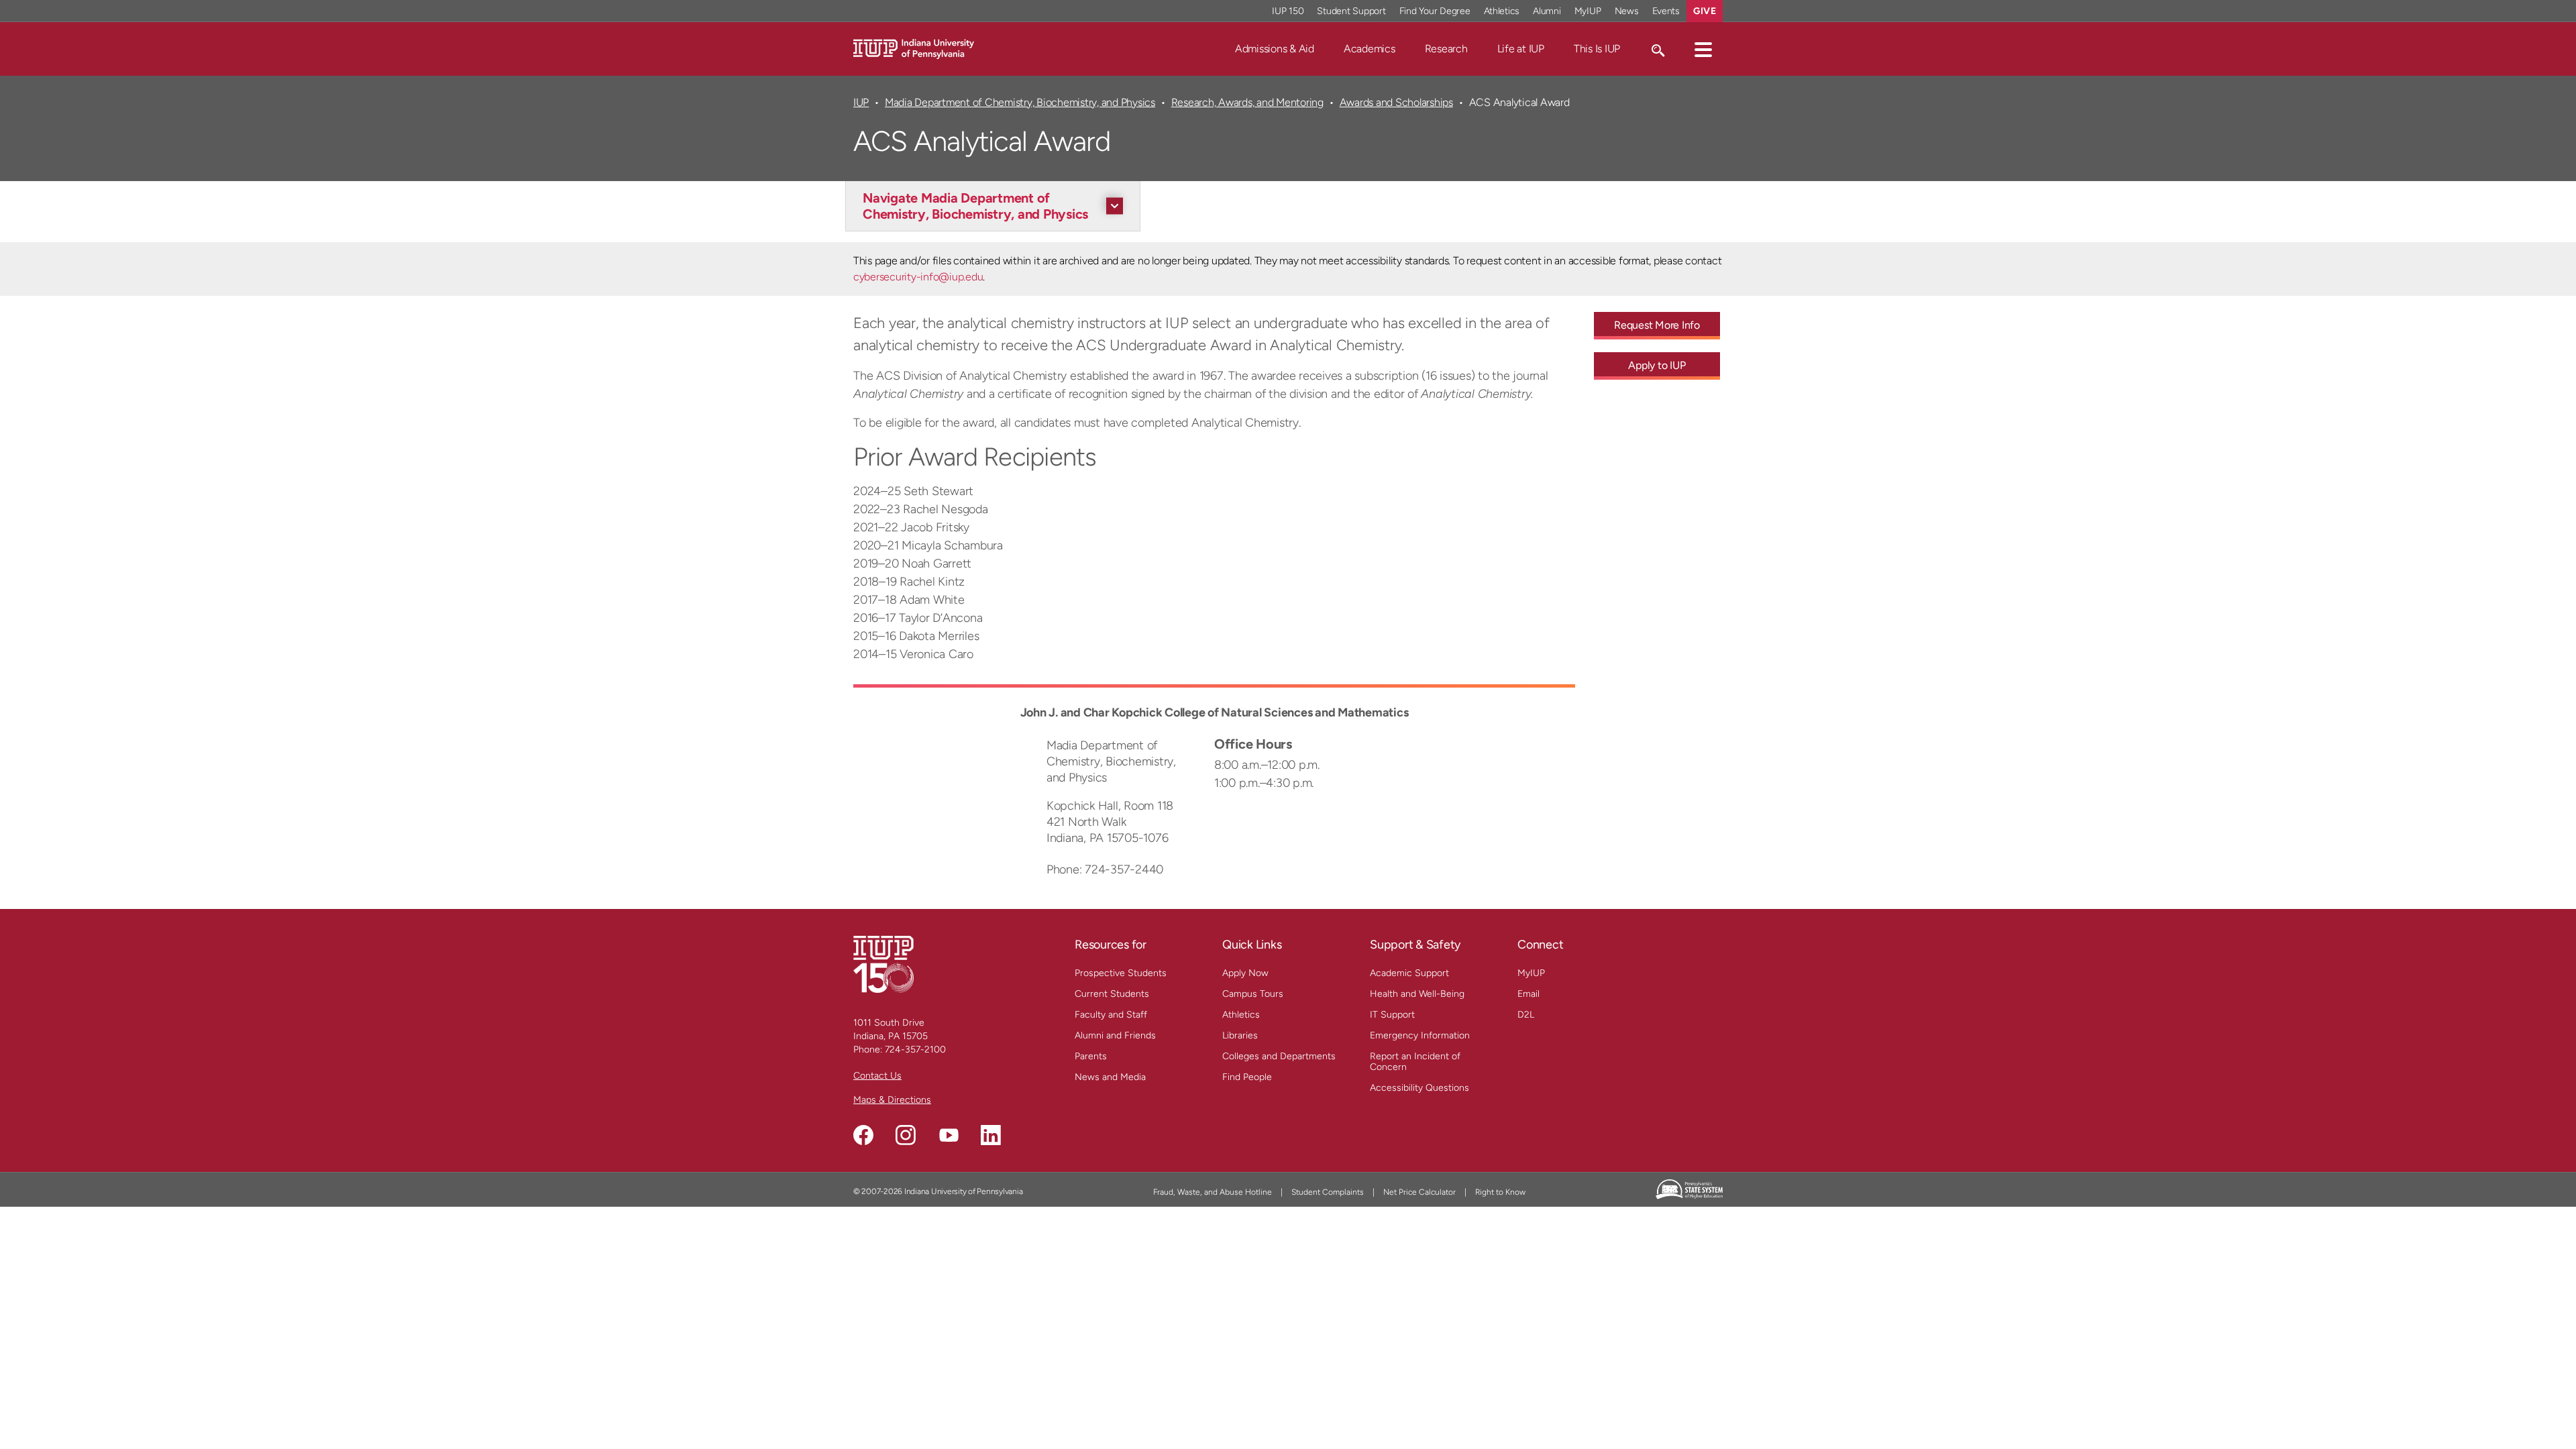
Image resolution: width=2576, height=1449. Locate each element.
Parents (1091, 1056)
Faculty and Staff (1111, 1015)
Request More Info (1657, 325)
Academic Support (1409, 973)
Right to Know (1500, 1192)
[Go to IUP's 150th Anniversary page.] (883, 964)
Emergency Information (1420, 1035)
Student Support (1351, 11)
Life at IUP (1521, 49)
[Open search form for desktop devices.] (1657, 49)
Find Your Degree (1435, 11)
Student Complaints (1328, 1192)
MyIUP (1588, 11)
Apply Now (1245, 973)
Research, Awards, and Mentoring (1247, 102)
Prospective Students (1121, 973)
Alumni (1547, 11)
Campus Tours (1253, 994)
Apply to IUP (1657, 365)
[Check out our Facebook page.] (863, 1135)
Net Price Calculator (1419, 1192)
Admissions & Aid (1275, 49)
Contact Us (877, 1076)
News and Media (1110, 1077)
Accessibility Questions (1419, 1088)
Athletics (1502, 11)
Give (1705, 11)
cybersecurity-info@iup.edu (918, 277)
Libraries (1240, 1035)
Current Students (1112, 994)
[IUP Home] (914, 48)
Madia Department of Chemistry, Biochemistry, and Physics (1020, 102)
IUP (861, 102)
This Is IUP (1597, 49)
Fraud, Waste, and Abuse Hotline (1213, 1192)
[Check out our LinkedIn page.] (991, 1135)
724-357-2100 (915, 1050)
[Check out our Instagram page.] (906, 1135)
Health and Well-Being (1417, 994)
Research (1446, 49)
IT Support (1392, 1015)
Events (1666, 11)
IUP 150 (1288, 11)
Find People (1247, 1077)
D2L (1526, 1015)
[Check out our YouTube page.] (949, 1135)
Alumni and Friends (1115, 1035)
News (1627, 11)
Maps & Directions (892, 1100)
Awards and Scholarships (1396, 102)
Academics (1370, 49)
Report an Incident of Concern (1415, 1062)
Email (1528, 994)
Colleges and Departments (1279, 1056)
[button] (1703, 49)
